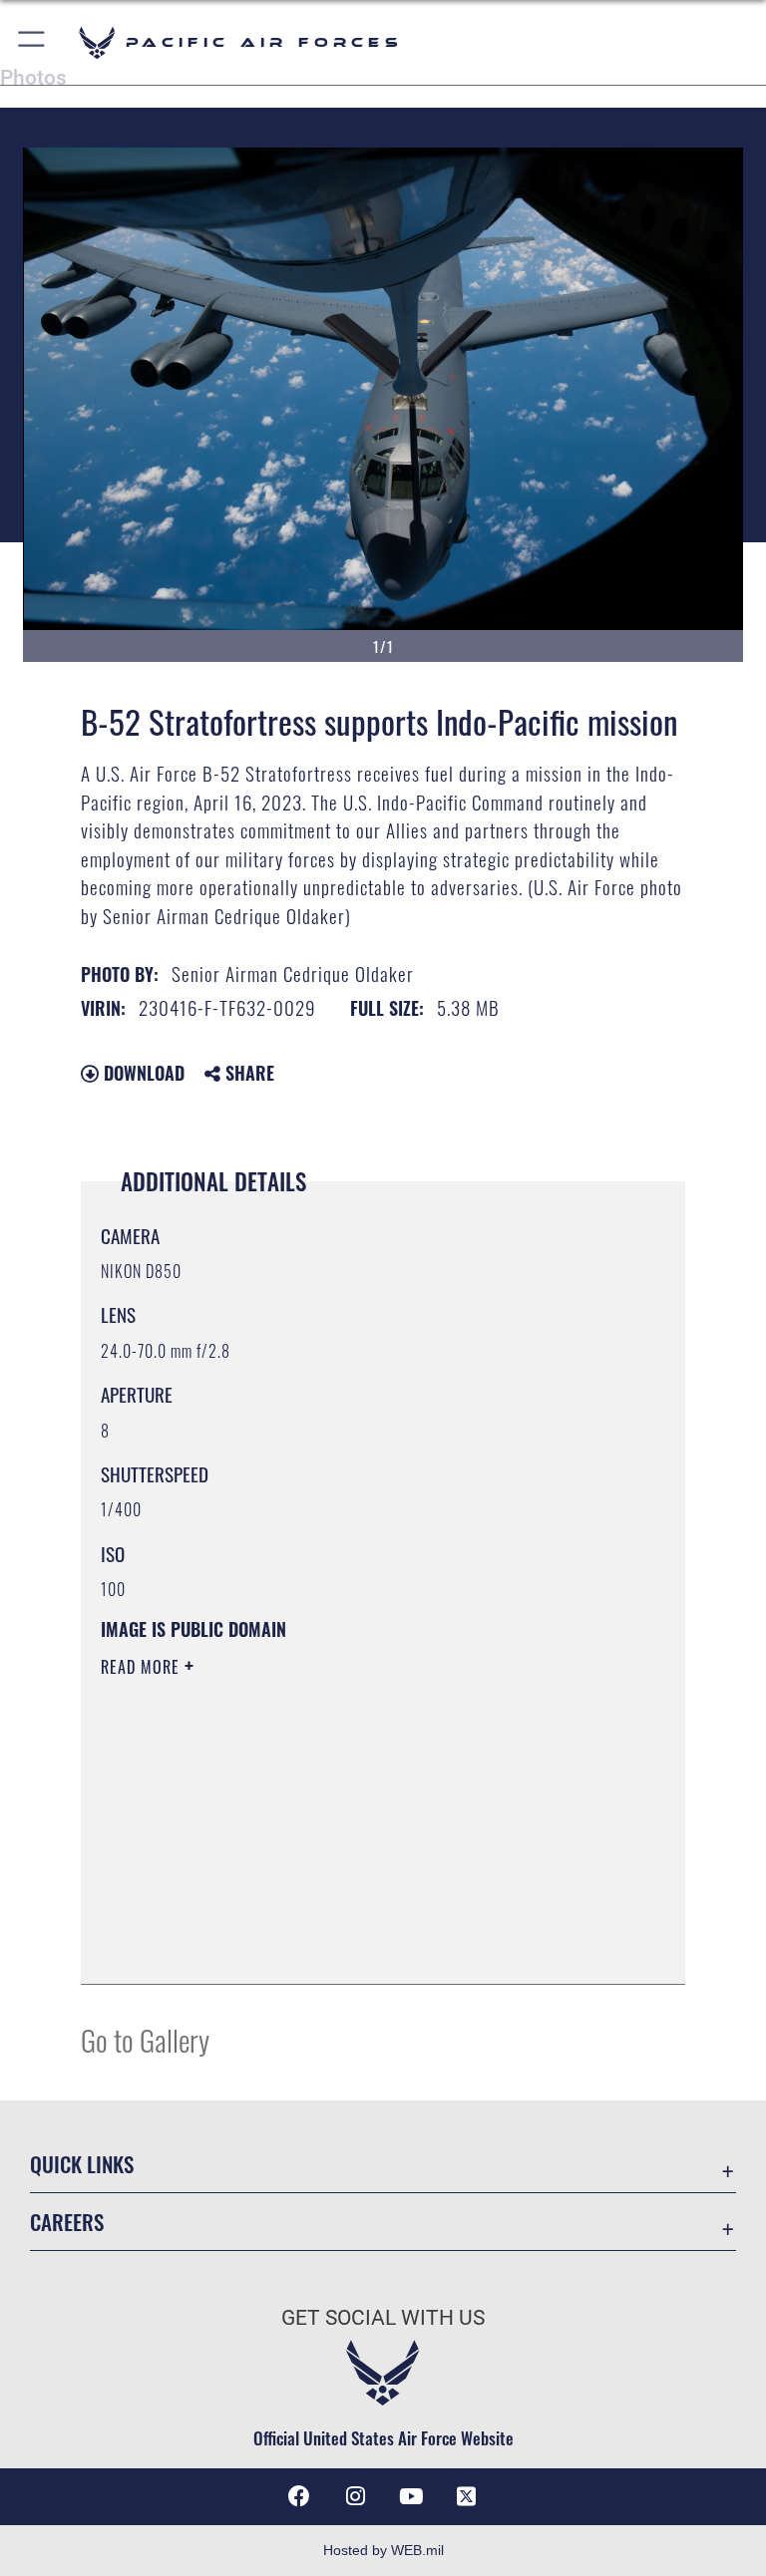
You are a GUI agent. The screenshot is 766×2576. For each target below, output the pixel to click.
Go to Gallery (145, 2039)
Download (142, 1073)
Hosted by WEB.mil (383, 2550)
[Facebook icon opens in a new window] (299, 2496)
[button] (32, 42)
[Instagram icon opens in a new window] (355, 2496)
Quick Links (82, 2164)
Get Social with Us (383, 2318)
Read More (143, 1667)
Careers (67, 2222)
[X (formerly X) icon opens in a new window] (467, 2496)
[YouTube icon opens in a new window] (411, 2496)
